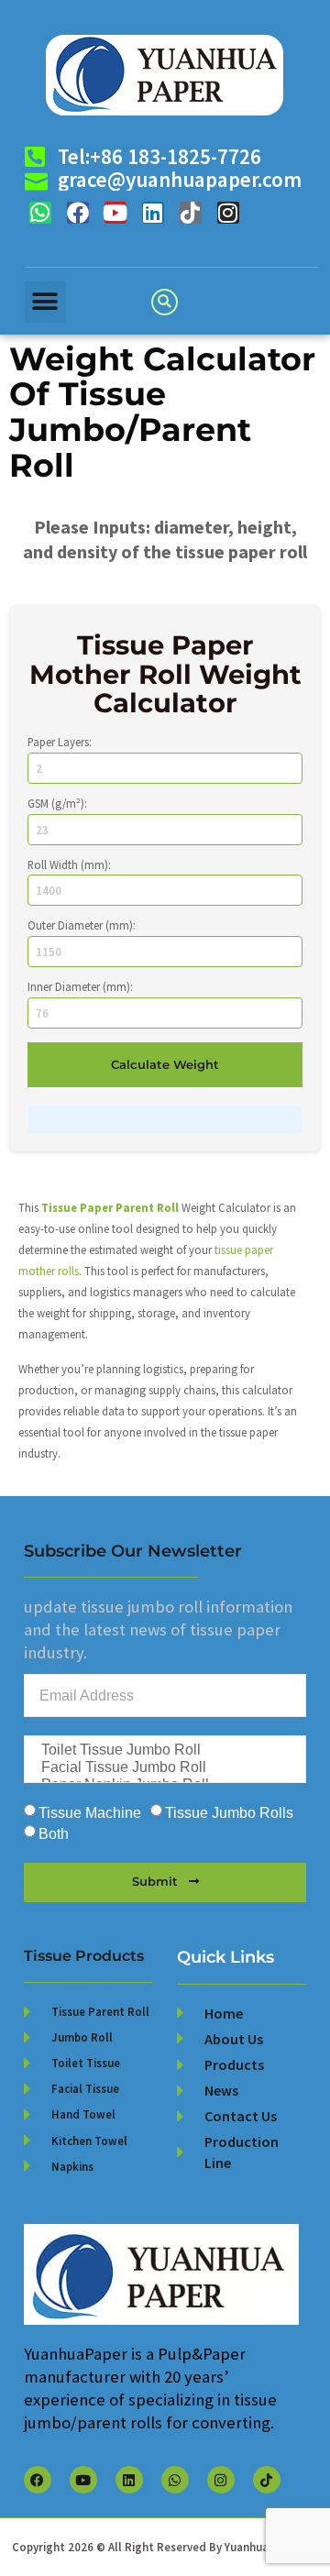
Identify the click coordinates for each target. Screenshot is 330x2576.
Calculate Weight (165, 1065)
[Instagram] (228, 213)
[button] (45, 302)
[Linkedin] (153, 213)
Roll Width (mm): (69, 865)
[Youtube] (115, 213)
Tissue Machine (90, 1814)
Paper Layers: (60, 742)
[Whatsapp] (40, 213)
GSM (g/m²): (57, 804)
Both (54, 1835)
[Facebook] (78, 213)
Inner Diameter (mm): (80, 987)
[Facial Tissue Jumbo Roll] (164, 1768)
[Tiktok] (191, 213)
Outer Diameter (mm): (82, 925)
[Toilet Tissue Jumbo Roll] (164, 1750)
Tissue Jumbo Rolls (229, 1814)
